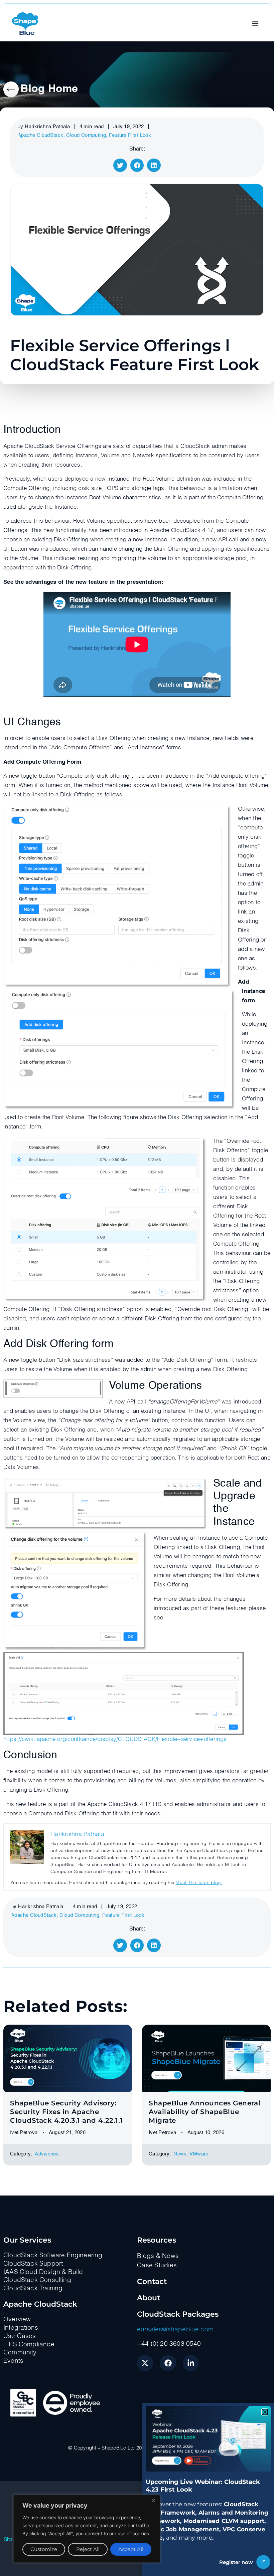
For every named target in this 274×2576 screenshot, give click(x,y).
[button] (265, 2412)
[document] (137, 1288)
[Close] (153, 2500)
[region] (87, 2529)
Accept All (131, 2549)
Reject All (88, 2549)
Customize (44, 2549)
